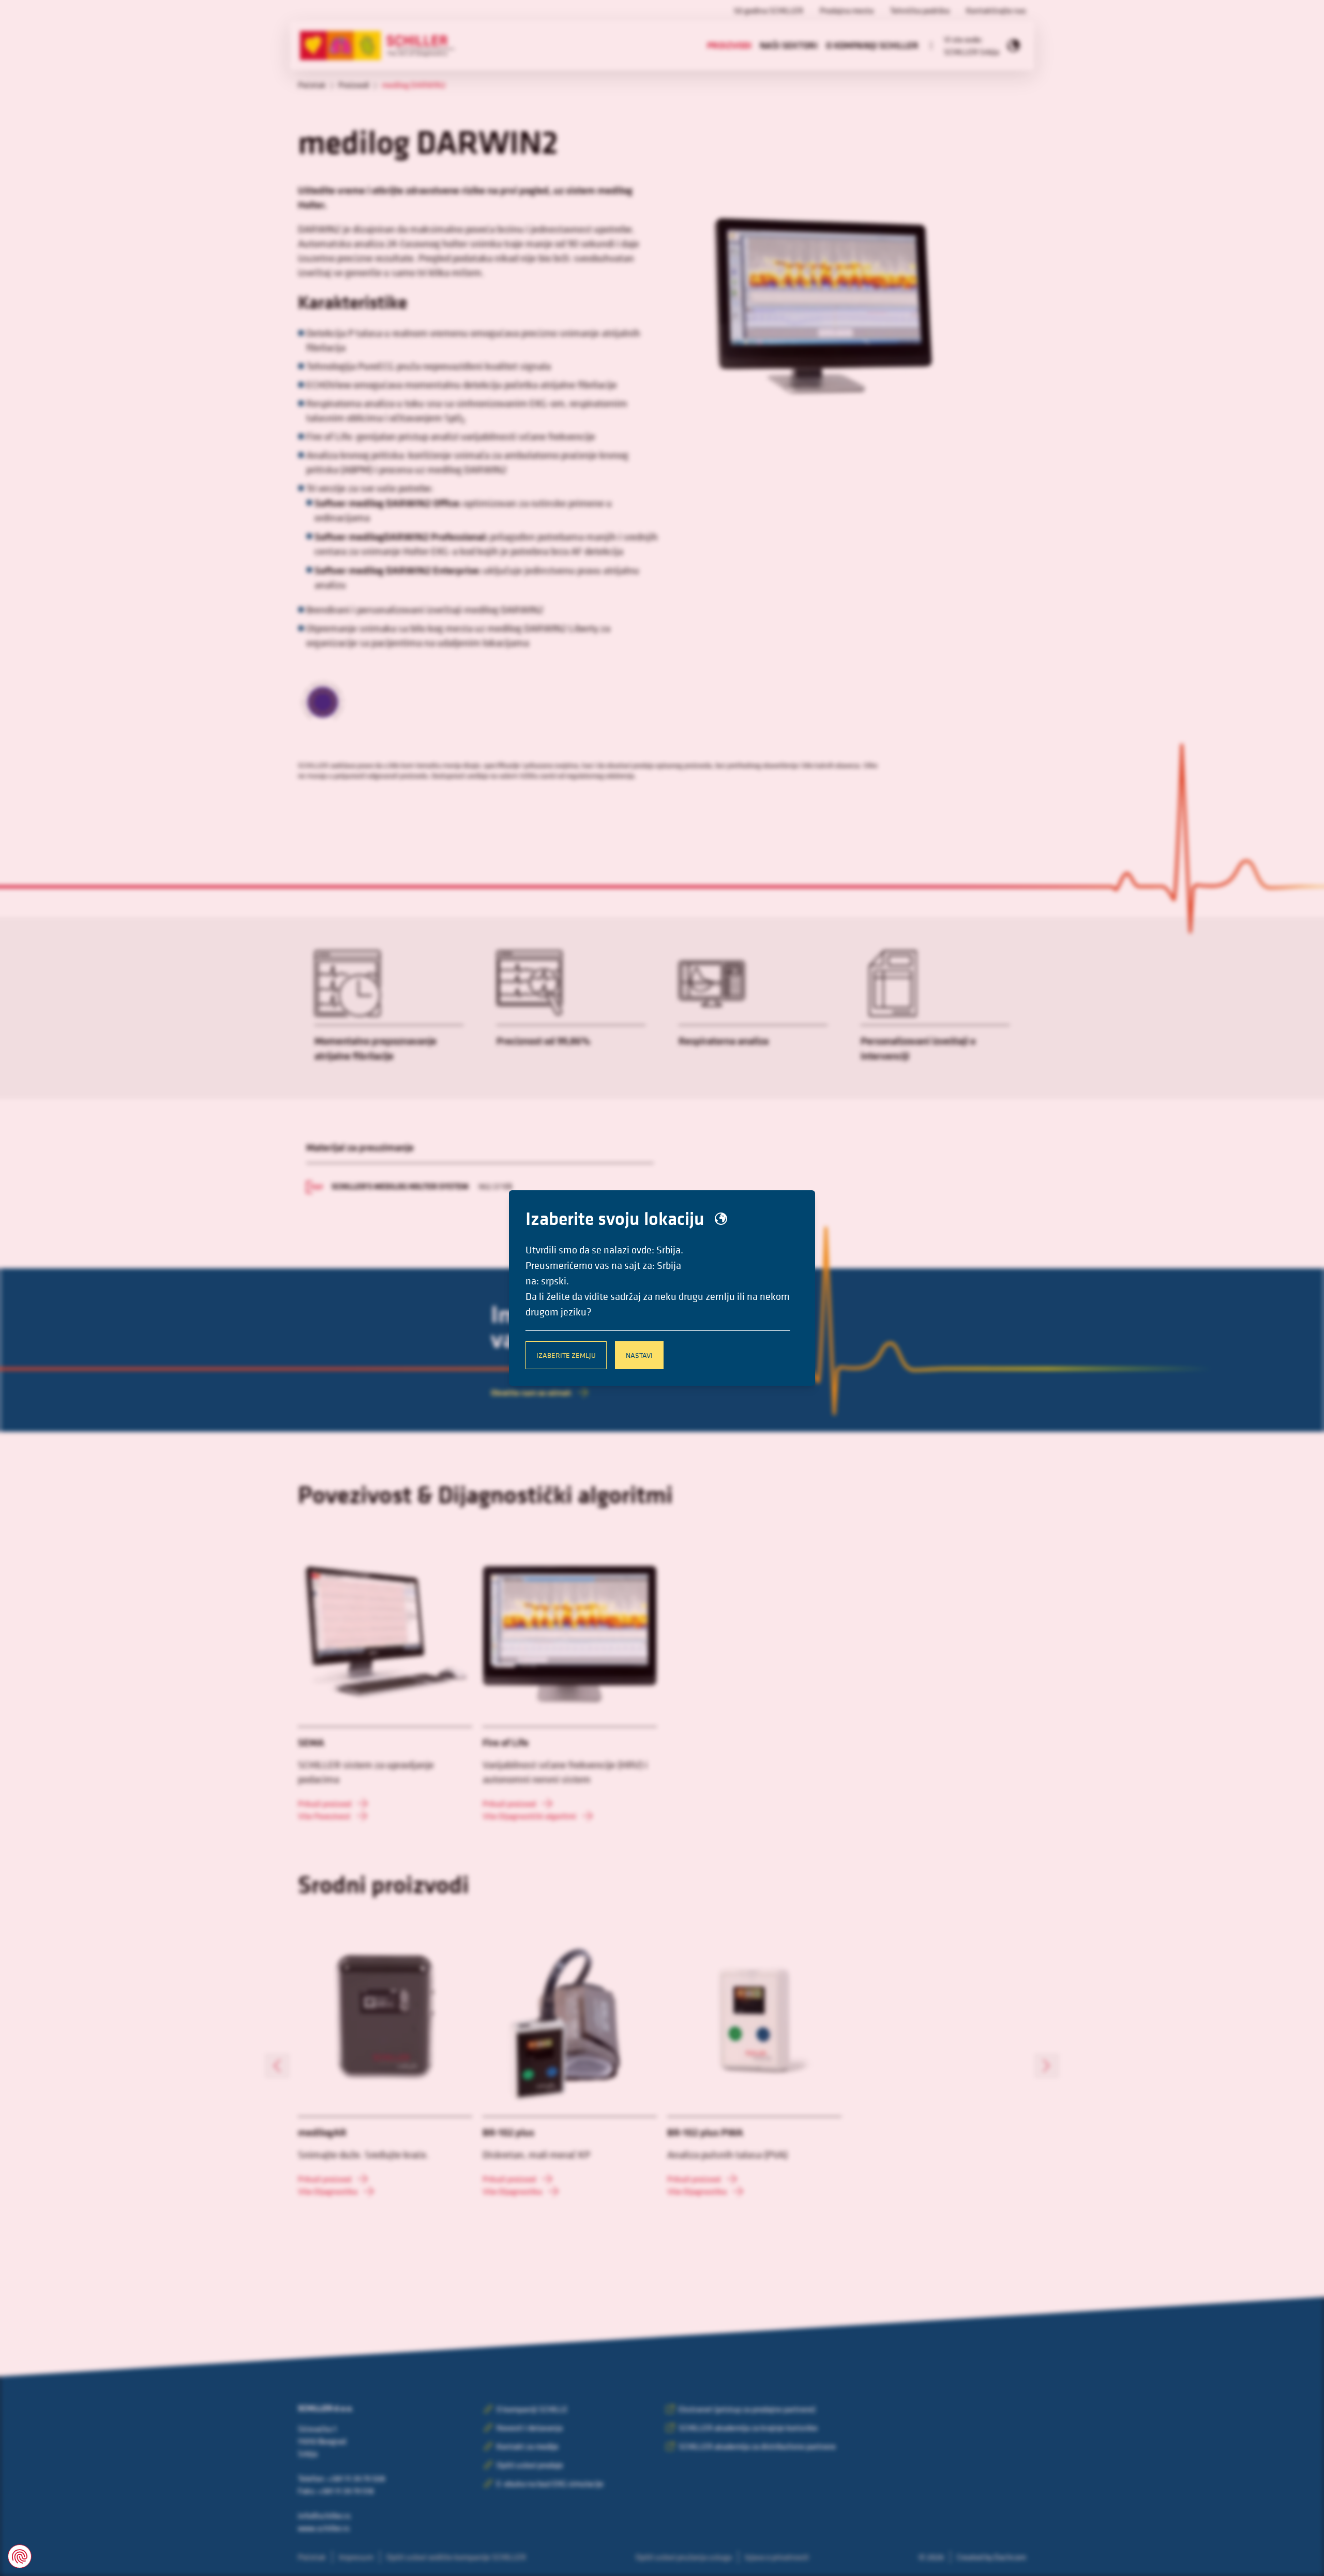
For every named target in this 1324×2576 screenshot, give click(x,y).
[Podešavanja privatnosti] (20, 2556)
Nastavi (639, 1355)
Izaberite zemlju (566, 1355)
